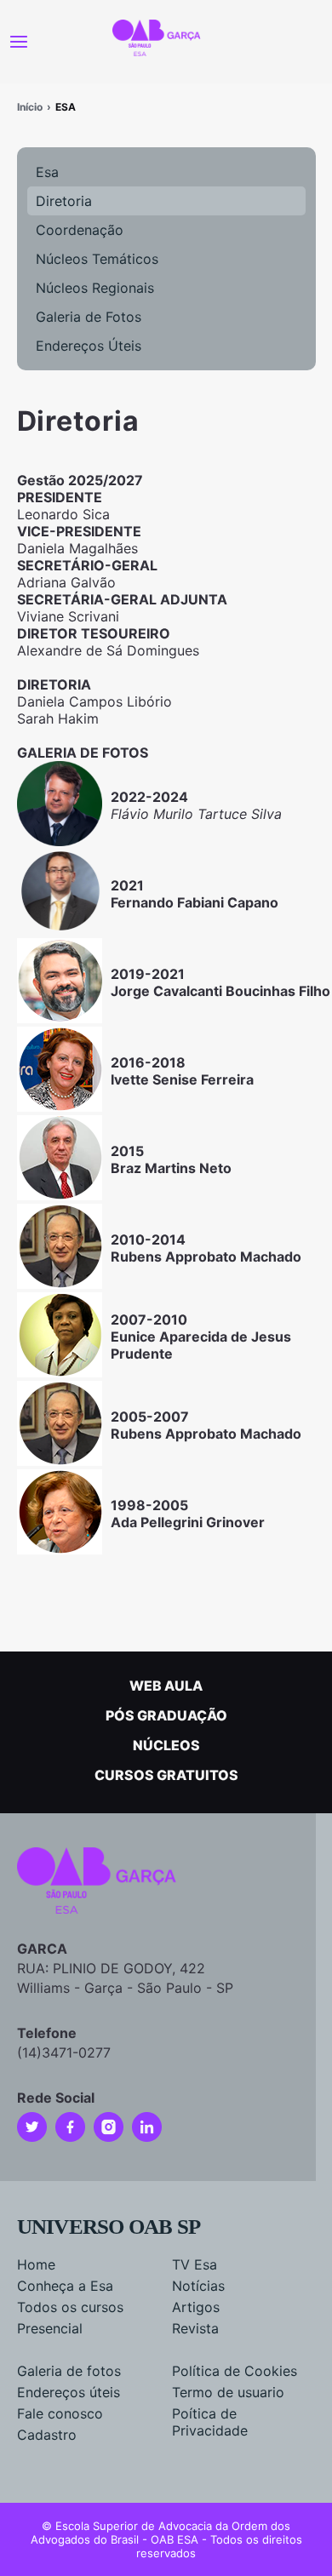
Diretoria (64, 201)
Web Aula (166, 1686)
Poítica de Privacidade (210, 2422)
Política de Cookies (235, 2371)
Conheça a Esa (65, 2286)
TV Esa (195, 2264)
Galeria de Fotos (89, 317)
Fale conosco (60, 2413)
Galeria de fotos (69, 2371)
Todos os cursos (70, 2307)
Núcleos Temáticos (97, 259)
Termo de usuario (228, 2392)
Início (30, 107)
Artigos (196, 2307)
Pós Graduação (166, 1715)
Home (36, 2264)
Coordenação (80, 230)
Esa (47, 172)
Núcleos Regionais (95, 288)
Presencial (50, 2328)
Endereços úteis (69, 2392)
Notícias (198, 2286)
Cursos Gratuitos (166, 1775)
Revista (195, 2328)
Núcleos (166, 1745)
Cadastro (47, 2435)
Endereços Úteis (89, 346)
